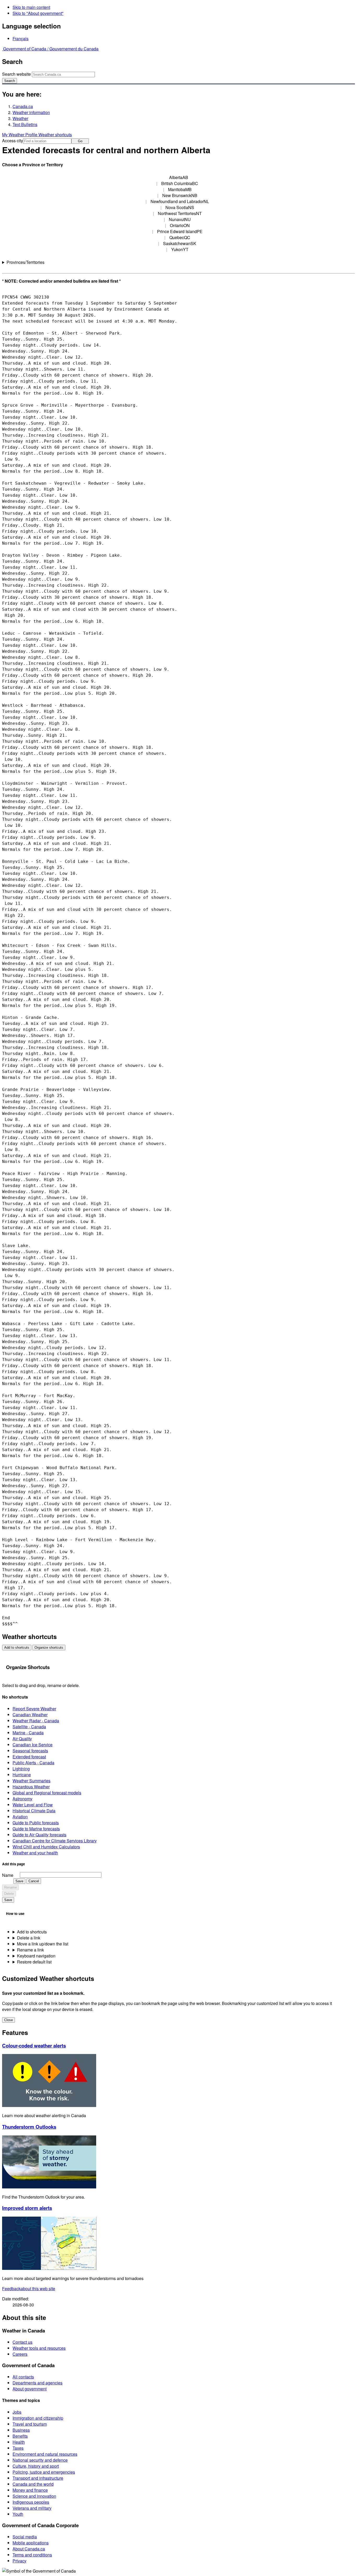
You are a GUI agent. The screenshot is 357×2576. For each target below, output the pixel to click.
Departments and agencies (38, 2383)
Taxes (18, 2448)
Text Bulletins (25, 124)
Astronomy (22, 1799)
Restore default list (34, 1962)
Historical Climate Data (34, 1811)
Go (80, 141)
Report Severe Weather (34, 1709)
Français (21, 38)
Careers (20, 2354)
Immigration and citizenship (38, 2418)
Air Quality (22, 1739)
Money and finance (30, 2490)
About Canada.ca (29, 2549)
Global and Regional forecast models (47, 1793)
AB (179, 177)
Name (8, 1875)
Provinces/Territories (25, 262)
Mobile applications (31, 2543)
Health (19, 2442)
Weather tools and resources (39, 2348)
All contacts (23, 2377)
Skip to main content (31, 7)
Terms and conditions (32, 2555)
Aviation (20, 1817)
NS (180, 207)
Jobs (17, 2412)
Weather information (31, 112)
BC (180, 183)
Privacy (19, 2561)
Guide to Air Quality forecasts (39, 1835)
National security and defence (40, 2460)
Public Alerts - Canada (33, 1763)
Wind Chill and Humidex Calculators (46, 1847)
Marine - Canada (28, 1733)
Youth (18, 2514)
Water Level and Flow (33, 1805)
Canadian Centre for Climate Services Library (55, 1841)
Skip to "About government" (38, 13)
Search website (16, 74)
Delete (9, 1894)
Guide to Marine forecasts (36, 1829)
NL (180, 201)
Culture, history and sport (36, 2466)
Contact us (22, 2342)
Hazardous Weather (31, 1787)
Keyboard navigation (36, 1956)
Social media (25, 2537)
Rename (10, 1887)
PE (180, 231)
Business (21, 2430)
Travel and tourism (30, 2424)
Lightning (21, 1769)
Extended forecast (29, 1757)
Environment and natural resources (45, 2454)
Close (8, 2020)
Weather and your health (35, 1853)
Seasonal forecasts (30, 1751)
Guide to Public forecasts (36, 1823)
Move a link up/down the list (43, 1944)
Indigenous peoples (31, 2502)
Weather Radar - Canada (36, 1721)
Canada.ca (23, 106)
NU (180, 219)
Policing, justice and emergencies (44, 2472)
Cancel (34, 1881)
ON (180, 225)
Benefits (20, 2436)
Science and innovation (34, 2496)
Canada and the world (33, 2484)
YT (180, 249)
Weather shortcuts (55, 135)
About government (30, 2389)
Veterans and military (32, 2508)
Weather (20, 118)
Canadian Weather (30, 1715)
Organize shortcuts (49, 1648)
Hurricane (22, 1775)
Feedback (29, 2289)
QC (180, 237)
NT (180, 213)
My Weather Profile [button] (20, 135)
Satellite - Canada (29, 1727)
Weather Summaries (31, 1781)
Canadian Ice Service (33, 1745)
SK (180, 243)
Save (19, 1881)
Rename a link (30, 1950)
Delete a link (29, 1938)
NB (180, 195)
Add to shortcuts (17, 1648)
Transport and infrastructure (38, 2478)
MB (180, 189)
